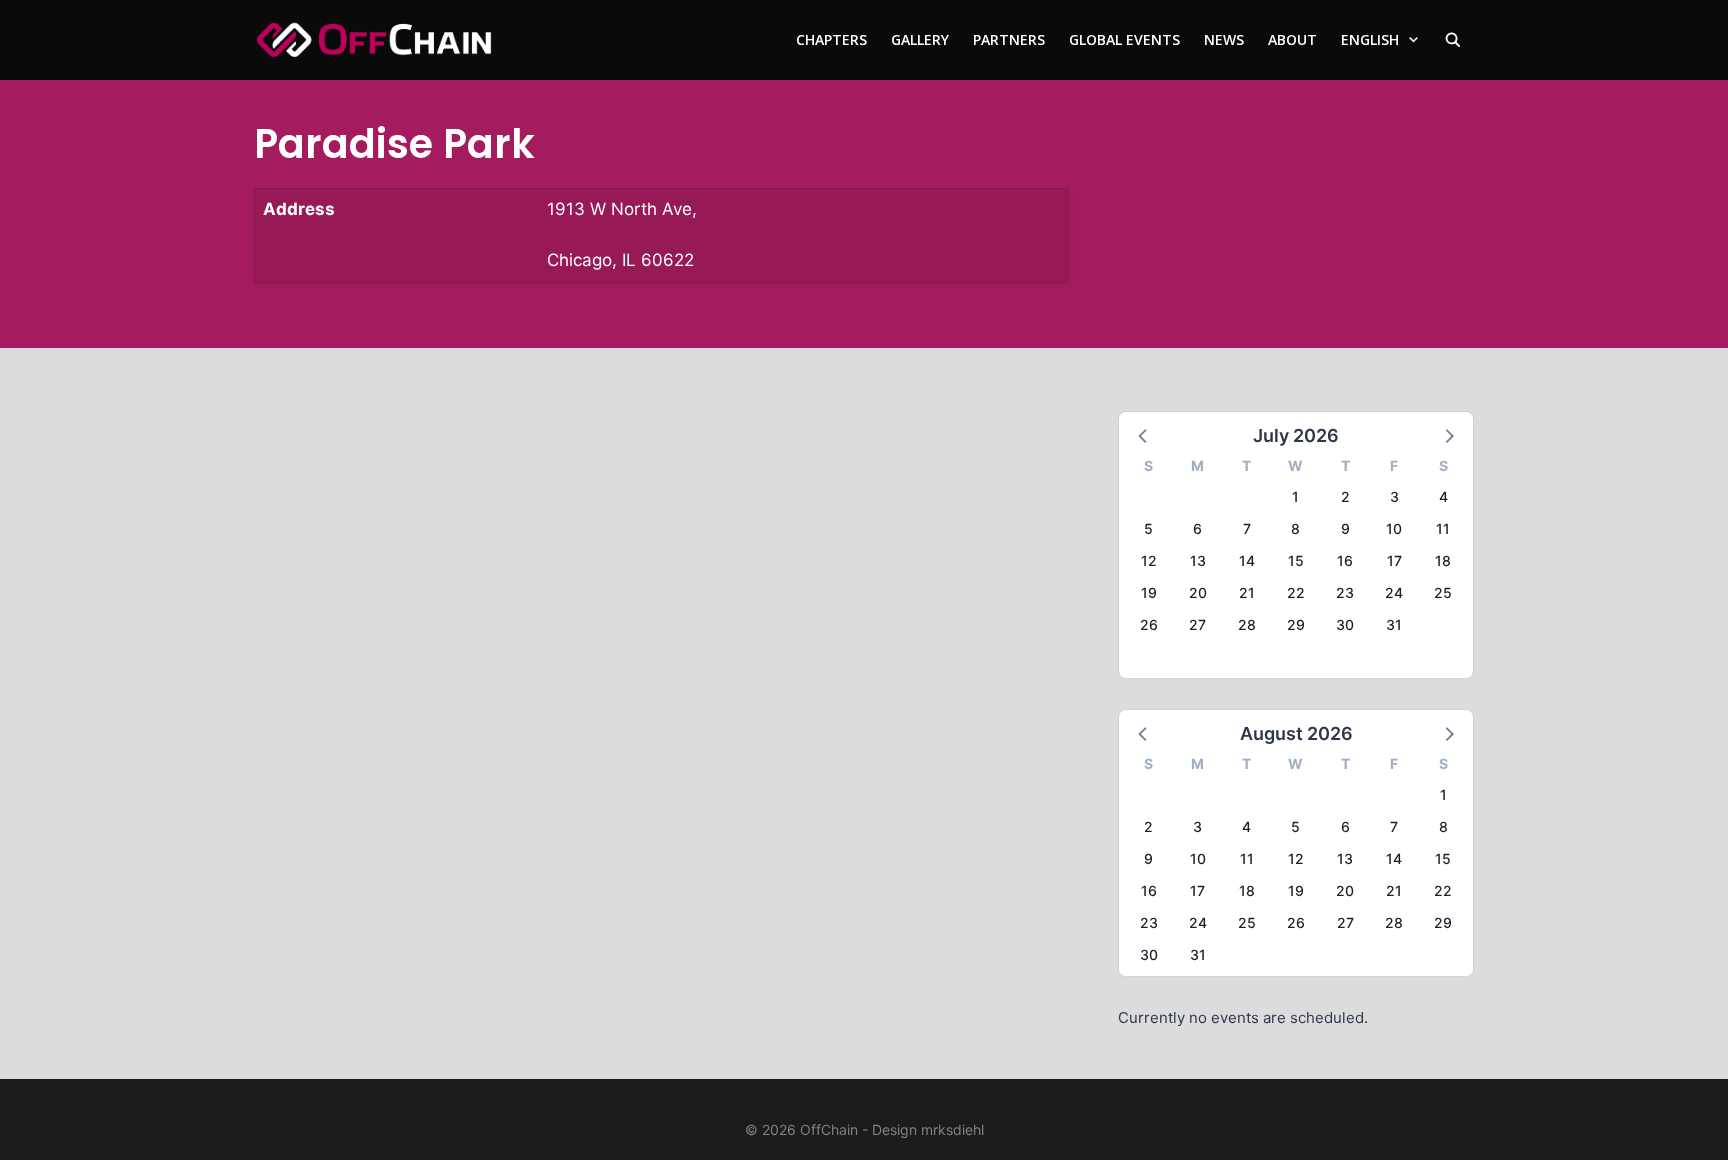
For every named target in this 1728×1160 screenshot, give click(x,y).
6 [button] (1197, 528)
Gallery (920, 39)
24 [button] (1394, 592)
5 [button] (1148, 528)
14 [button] (1247, 560)
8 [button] (1295, 528)
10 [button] (1394, 528)
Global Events (1124, 39)
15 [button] (1296, 560)
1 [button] (1295, 496)
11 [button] (1443, 528)
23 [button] (1345, 592)
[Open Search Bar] (1453, 40)
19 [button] (1149, 592)
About (1292, 39)
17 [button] (1394, 560)
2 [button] (1345, 496)
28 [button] (1247, 624)
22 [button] (1296, 592)
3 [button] (1394, 496)
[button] (1144, 435)
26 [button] (1149, 624)
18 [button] (1443, 560)
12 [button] (1149, 560)
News (1224, 39)
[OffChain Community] (374, 40)
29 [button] (1296, 624)
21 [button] (1247, 592)
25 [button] (1443, 592)
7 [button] (1247, 528)
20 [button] (1198, 592)
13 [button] (1198, 560)
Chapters (831, 39)
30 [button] (1345, 624)
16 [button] (1345, 560)
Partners (1009, 39)
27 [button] (1197, 624)
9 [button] (1345, 528)
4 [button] (1443, 496)
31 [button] (1394, 624)
